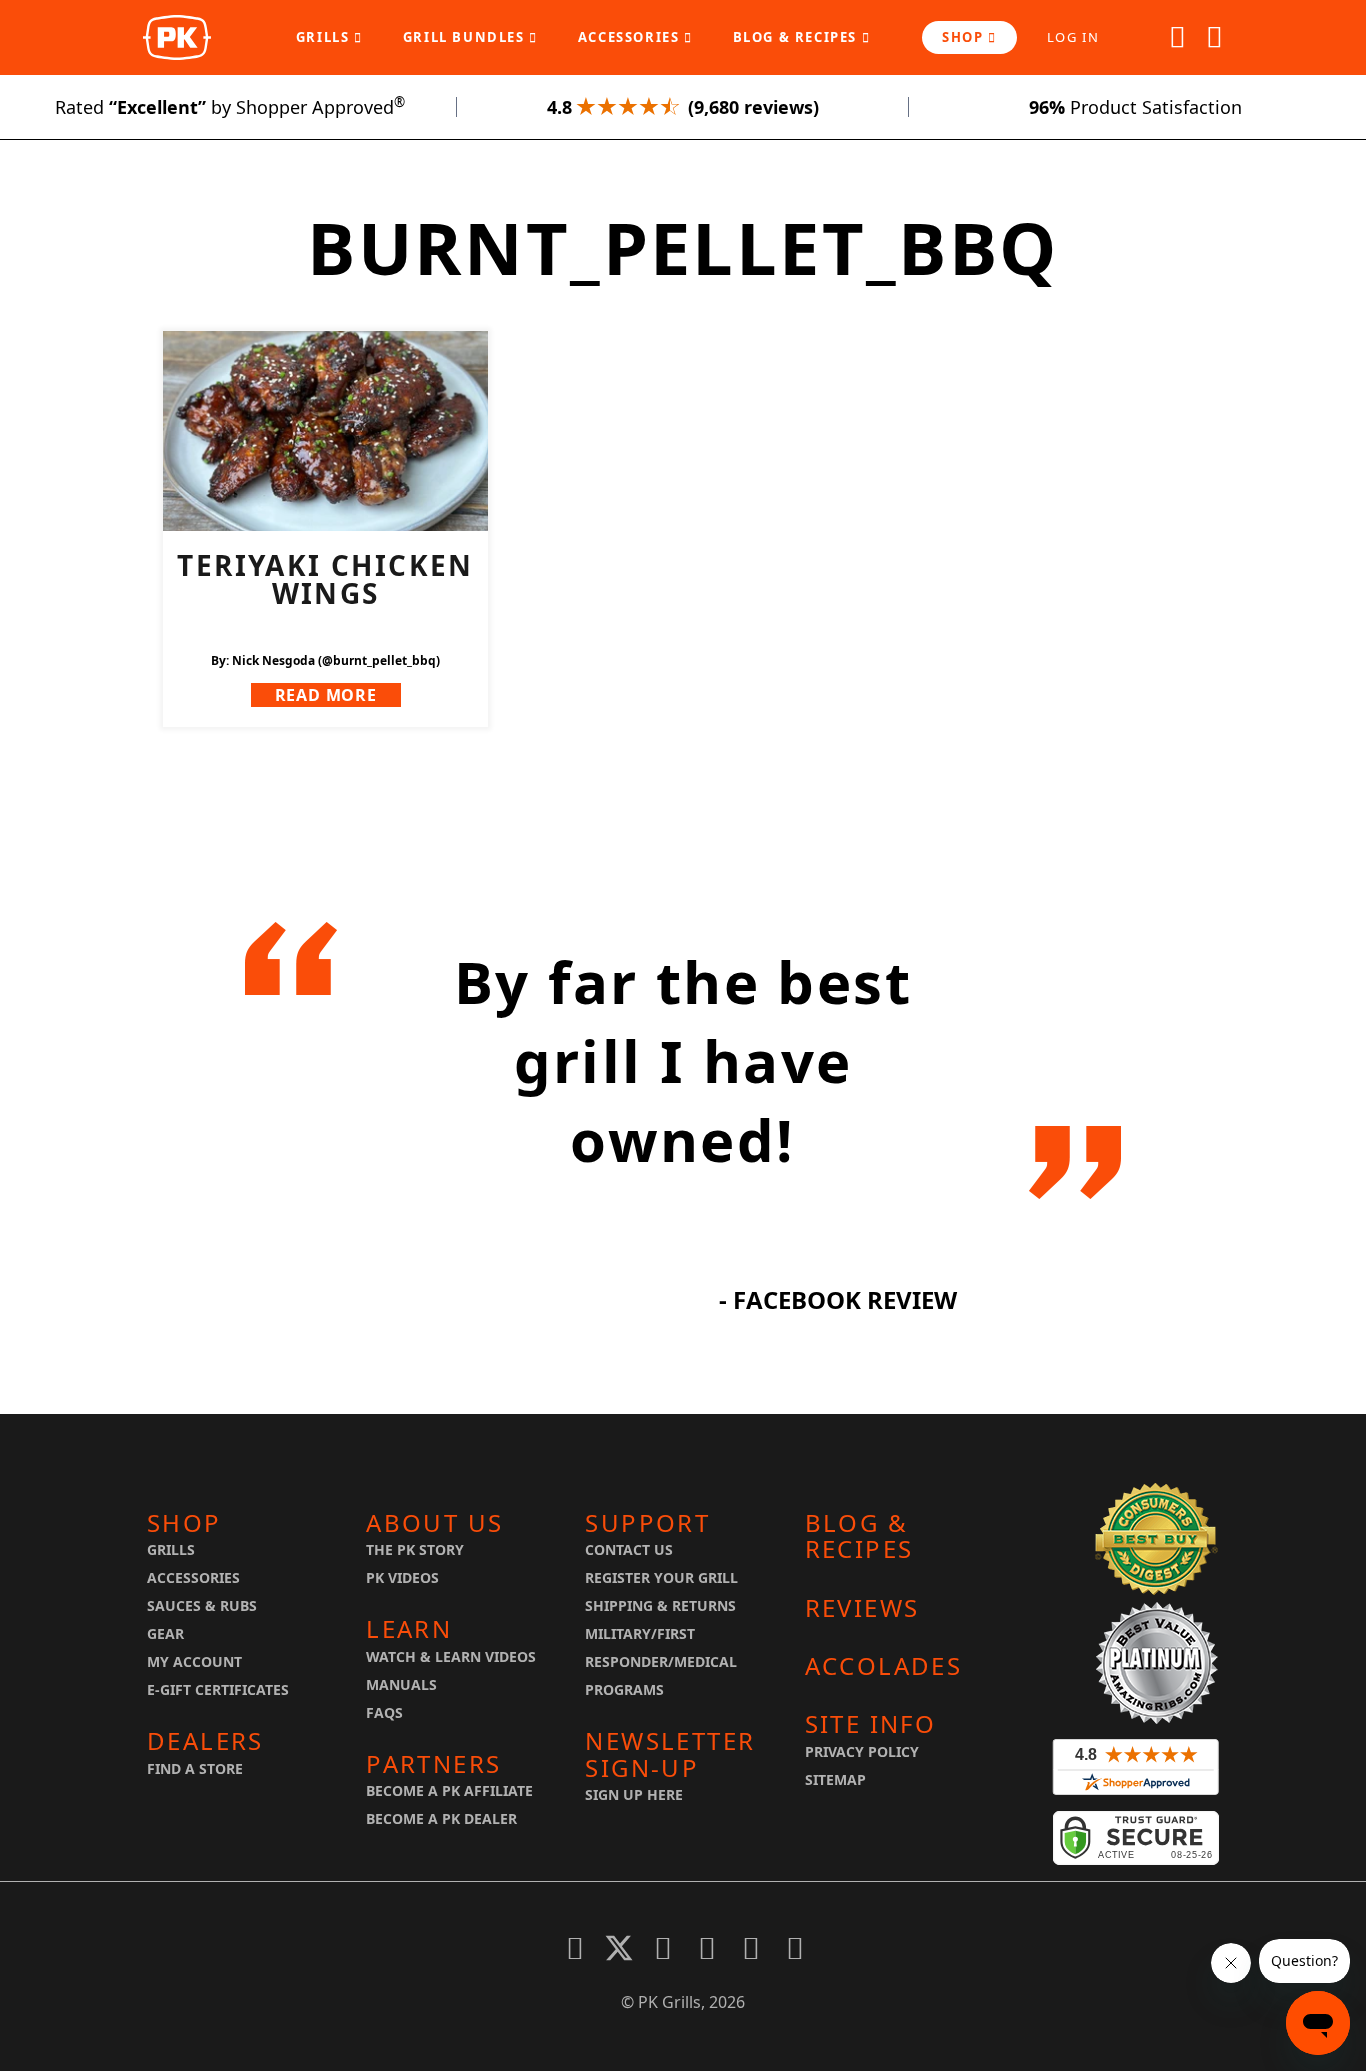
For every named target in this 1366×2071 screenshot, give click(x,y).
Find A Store (195, 1768)
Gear (165, 1633)
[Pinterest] (663, 1948)
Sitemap (835, 1779)
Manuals (401, 1684)
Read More (326, 695)
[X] (619, 1948)
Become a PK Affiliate (449, 1790)
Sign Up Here (634, 1794)
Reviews (862, 1608)
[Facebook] (575, 1948)
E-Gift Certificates (218, 1689)
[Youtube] (707, 1948)
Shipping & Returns (660, 1605)
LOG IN (1073, 37)
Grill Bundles (466, 37)
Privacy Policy (862, 1751)
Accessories (631, 37)
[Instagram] (795, 1948)
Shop (965, 37)
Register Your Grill (661, 1577)
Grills (325, 37)
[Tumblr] (751, 1948)
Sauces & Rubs (202, 1605)
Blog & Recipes (797, 37)
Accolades (884, 1666)
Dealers (205, 1741)
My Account (194, 1661)
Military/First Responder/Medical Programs (661, 1661)
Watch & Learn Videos (451, 1656)
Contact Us (629, 1549)
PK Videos (402, 1577)
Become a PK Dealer (441, 1818)
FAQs (384, 1712)
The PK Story (415, 1549)
